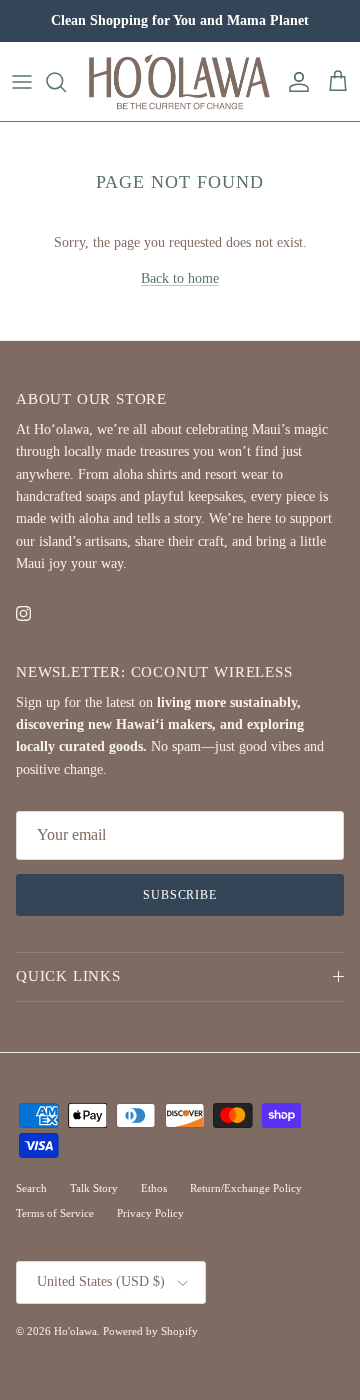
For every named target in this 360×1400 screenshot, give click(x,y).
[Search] (66, 82)
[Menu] (22, 82)
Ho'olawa (75, 1331)
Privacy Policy (150, 1213)
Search (31, 1188)
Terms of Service (55, 1213)
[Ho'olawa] (180, 81)
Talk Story (94, 1188)
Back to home (180, 278)
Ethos (154, 1188)
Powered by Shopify (150, 1331)
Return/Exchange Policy (246, 1188)
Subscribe (180, 895)
